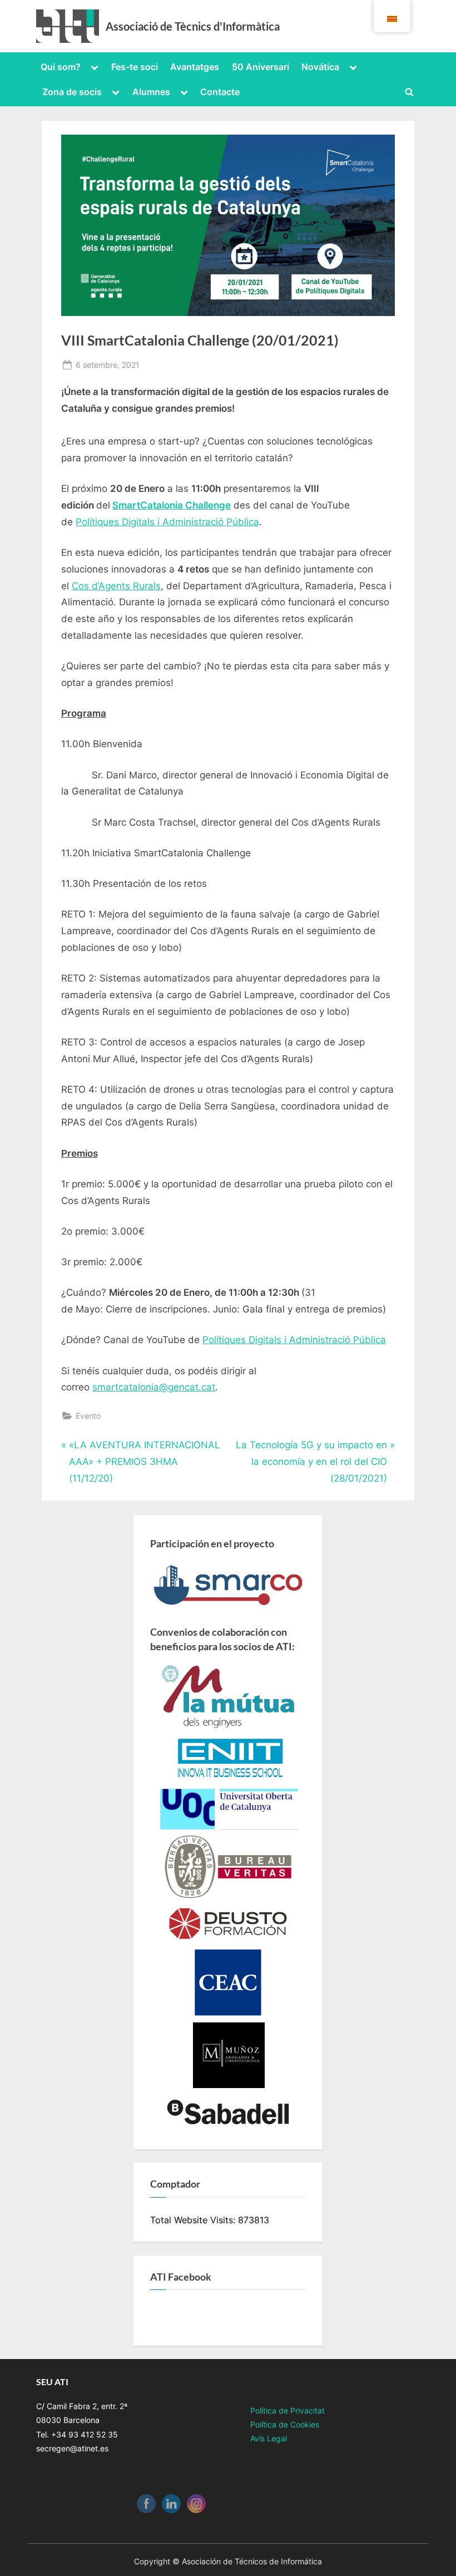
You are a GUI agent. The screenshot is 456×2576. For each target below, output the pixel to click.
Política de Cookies (285, 2424)
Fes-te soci (135, 67)
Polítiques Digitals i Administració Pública (167, 522)
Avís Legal (269, 2438)
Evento (88, 1416)
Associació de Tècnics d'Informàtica (193, 26)
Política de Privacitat (288, 2410)
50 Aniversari (261, 67)
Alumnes (151, 92)
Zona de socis (72, 92)
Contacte (220, 92)
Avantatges (195, 67)
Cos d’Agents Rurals (116, 586)
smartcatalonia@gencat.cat (154, 1387)
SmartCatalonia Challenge (172, 505)
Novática (320, 67)
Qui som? (61, 67)
